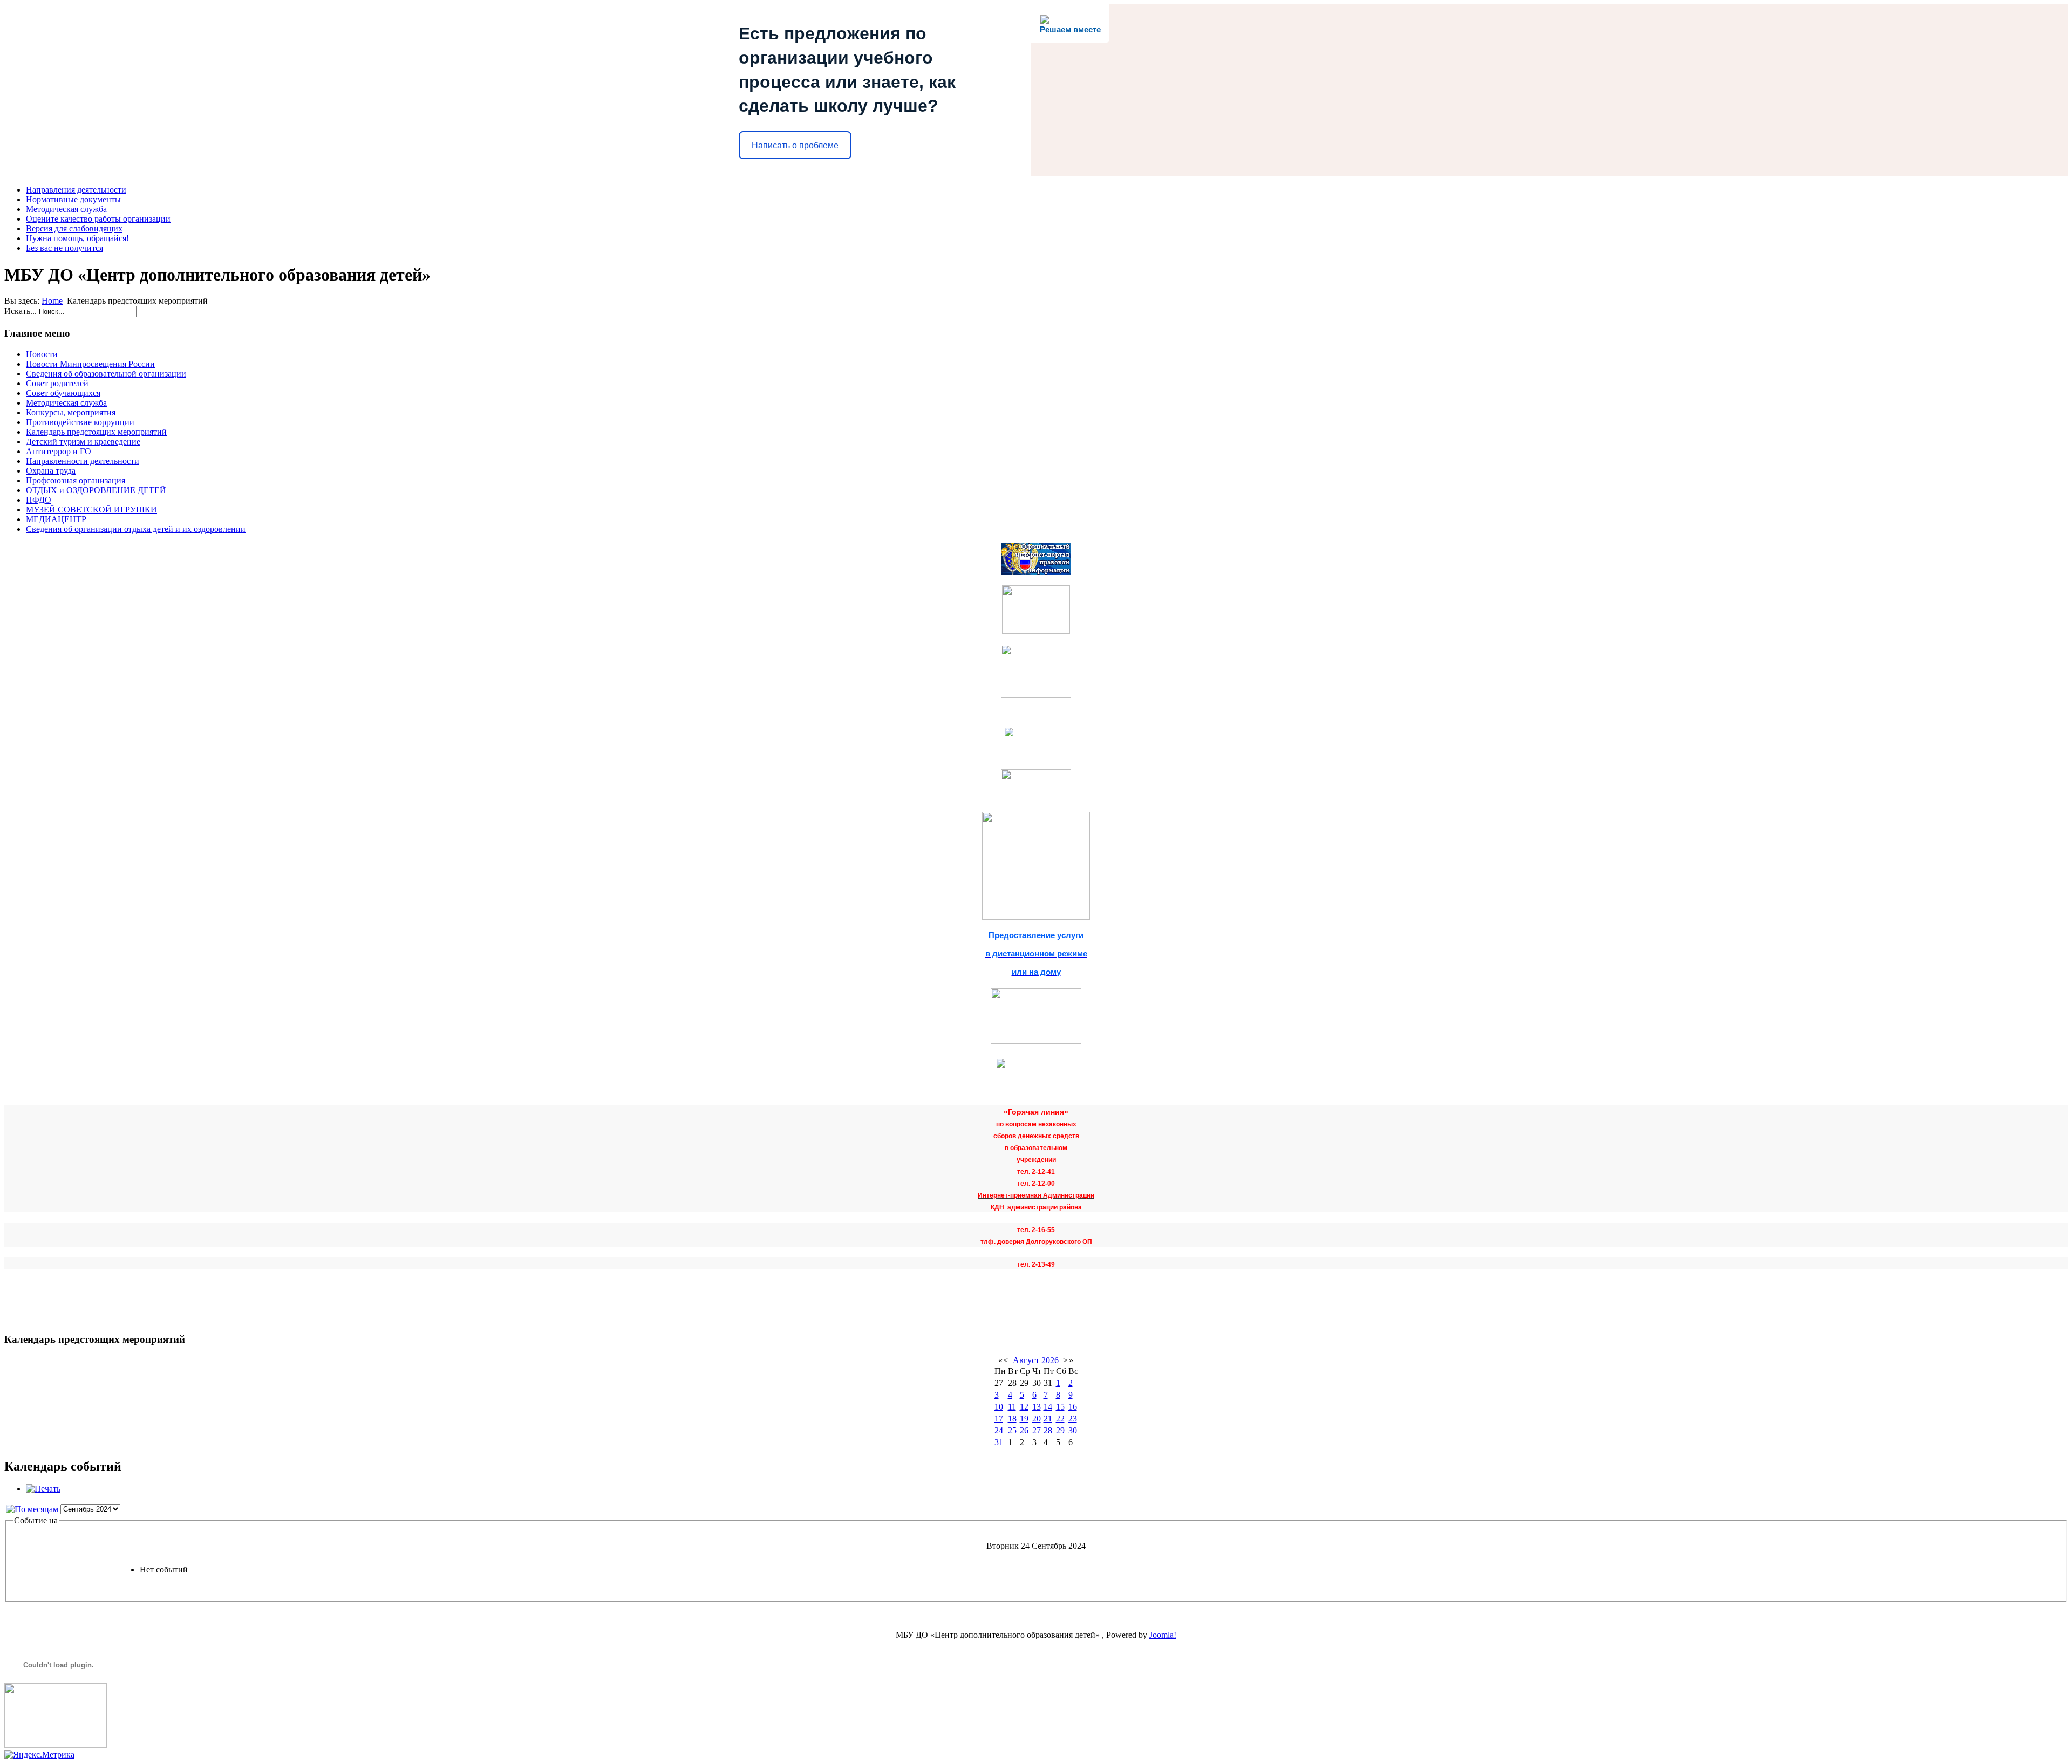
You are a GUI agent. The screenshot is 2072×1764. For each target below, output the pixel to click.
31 (999, 1442)
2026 (1050, 1360)
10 (999, 1407)
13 (1037, 1407)
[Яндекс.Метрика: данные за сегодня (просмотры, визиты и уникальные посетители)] (39, 1755)
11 (1012, 1407)
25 (1012, 1430)
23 (1073, 1418)
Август (1026, 1360)
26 (1024, 1430)
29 (1060, 1430)
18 (1012, 1418)
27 (1037, 1430)
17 (999, 1418)
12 (1024, 1407)
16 (1073, 1407)
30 (1073, 1430)
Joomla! (1163, 1635)
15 (1060, 1407)
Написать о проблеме (795, 145)
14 (1048, 1407)
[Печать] (43, 1489)
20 (1037, 1418)
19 (1024, 1418)
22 (1060, 1418)
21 (1048, 1418)
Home (52, 301)
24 (999, 1430)
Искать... (21, 311)
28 (1048, 1430)
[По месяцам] (32, 1509)
